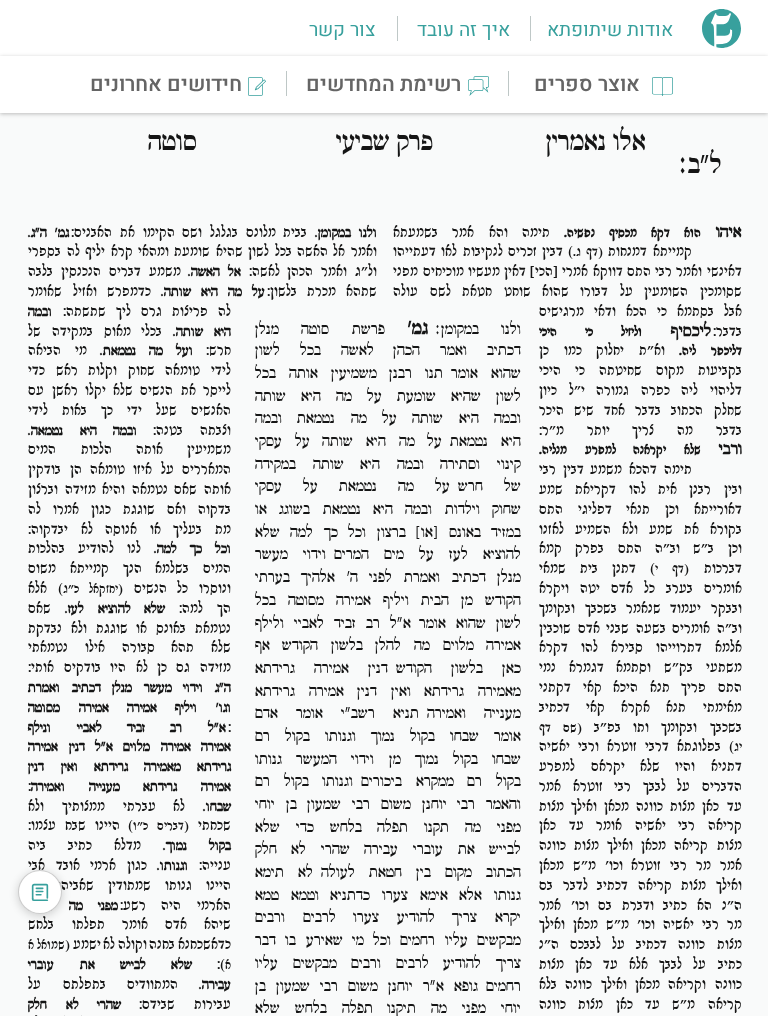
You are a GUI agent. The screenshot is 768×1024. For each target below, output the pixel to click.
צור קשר (342, 30)
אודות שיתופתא (610, 30)
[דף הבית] (721, 42)
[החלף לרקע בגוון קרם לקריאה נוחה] (40, 892)
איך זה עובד (463, 30)
